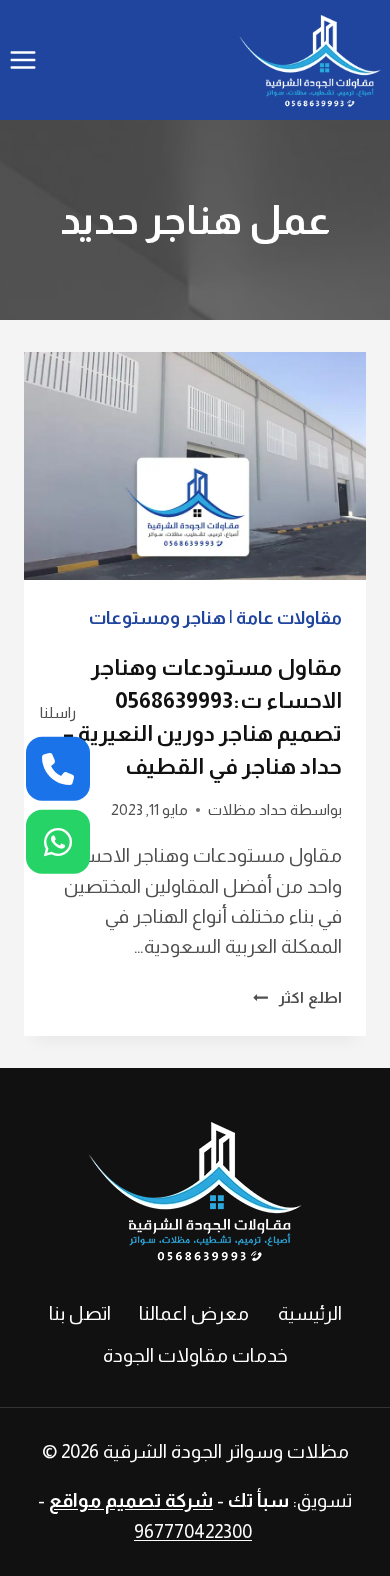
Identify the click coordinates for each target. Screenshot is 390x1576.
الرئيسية (310, 1313)
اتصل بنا (80, 1313)
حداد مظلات (247, 809)
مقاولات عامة (289, 618)
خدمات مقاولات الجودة (195, 1355)
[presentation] (195, 466)
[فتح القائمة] (23, 59)
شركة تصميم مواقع (131, 1500)
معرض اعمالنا (194, 1313)
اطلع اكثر (297, 997)
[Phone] (58, 769)
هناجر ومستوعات (157, 618)
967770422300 (193, 1531)
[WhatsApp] (58, 842)
